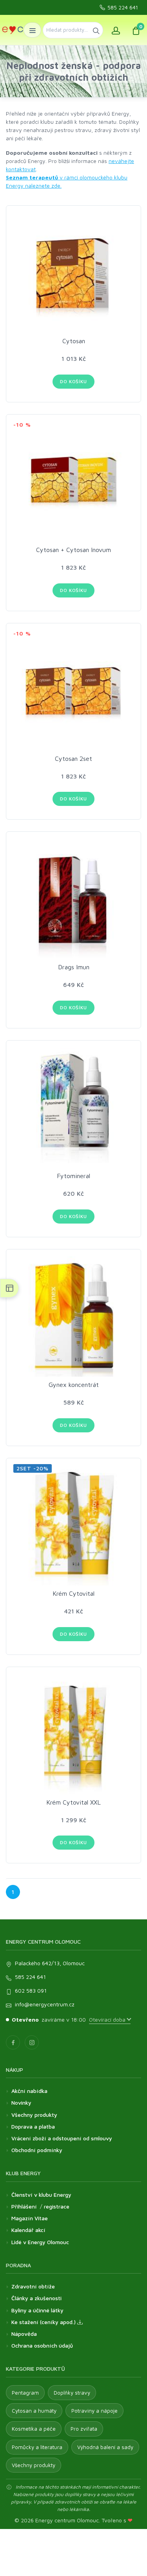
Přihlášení (24, 2206)
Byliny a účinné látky (37, 2310)
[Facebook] (13, 2042)
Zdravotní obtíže (33, 2286)
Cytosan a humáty (34, 2411)
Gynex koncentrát (74, 1385)
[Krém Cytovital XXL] (73, 1734)
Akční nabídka (29, 2091)
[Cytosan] (73, 273)
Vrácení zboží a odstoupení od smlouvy (62, 2138)
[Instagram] (32, 2042)
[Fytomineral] (73, 1108)
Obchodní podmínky (37, 2150)
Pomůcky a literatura (37, 2447)
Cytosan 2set (73, 758)
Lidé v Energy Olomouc (40, 2242)
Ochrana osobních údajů (42, 2345)
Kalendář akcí (28, 2230)
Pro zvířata (84, 2429)
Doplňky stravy (72, 2393)
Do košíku (73, 381)
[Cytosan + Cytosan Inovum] (73, 482)
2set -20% (33, 1468)
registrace (57, 2206)
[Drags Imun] (73, 899)
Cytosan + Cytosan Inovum (73, 550)
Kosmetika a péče (34, 2429)
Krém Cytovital (73, 1593)
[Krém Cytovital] (73, 1525)
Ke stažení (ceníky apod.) (44, 2322)
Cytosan (74, 341)
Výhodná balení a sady (105, 2447)
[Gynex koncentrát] (73, 1317)
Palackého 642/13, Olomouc (50, 1963)
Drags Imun (74, 967)
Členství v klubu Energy (41, 2195)
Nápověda (24, 2334)
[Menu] (32, 30)
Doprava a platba (33, 2126)
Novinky (21, 2103)
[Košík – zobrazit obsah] (136, 30)
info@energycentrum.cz (45, 2004)
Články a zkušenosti (36, 2298)
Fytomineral (73, 1176)
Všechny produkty (34, 2115)
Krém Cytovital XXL (73, 1802)
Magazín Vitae (30, 2218)
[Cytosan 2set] (73, 691)
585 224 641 (123, 7)
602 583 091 (31, 1990)
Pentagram (25, 2393)
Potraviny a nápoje (94, 2411)
